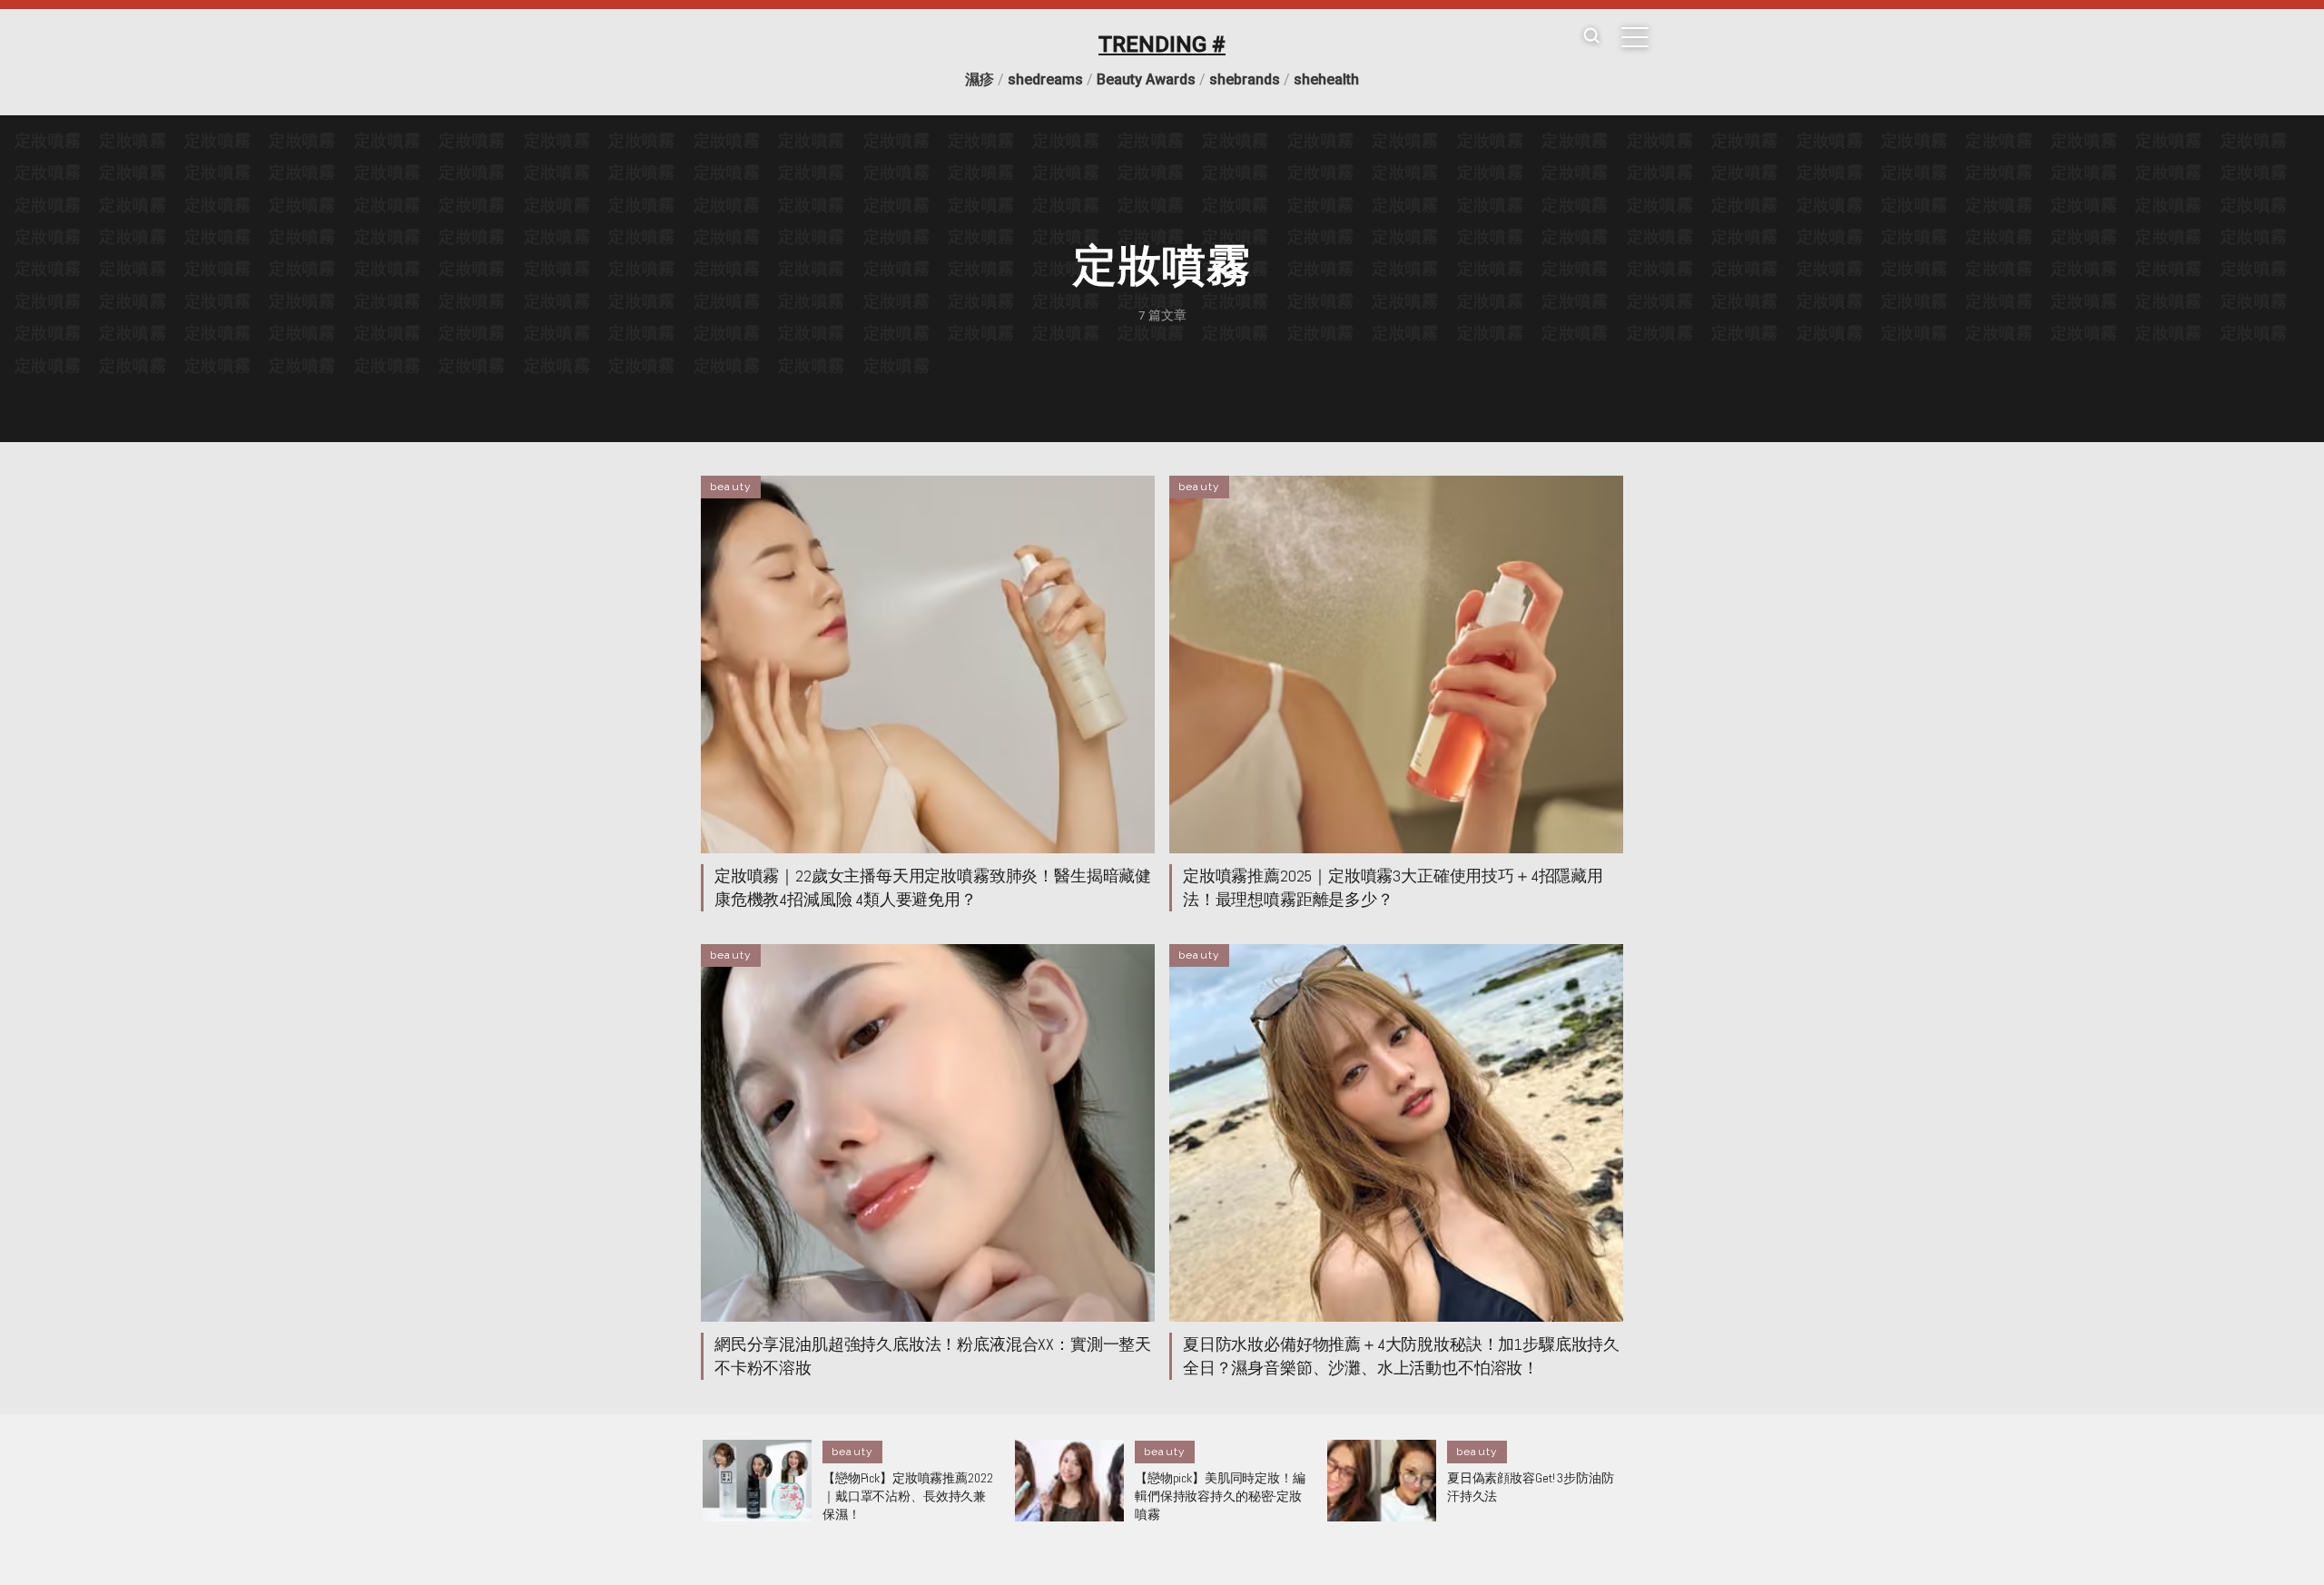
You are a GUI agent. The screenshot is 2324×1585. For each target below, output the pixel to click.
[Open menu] (1635, 37)
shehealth (1326, 79)
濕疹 (980, 79)
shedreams (1045, 79)
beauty (731, 487)
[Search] (1591, 37)
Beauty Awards (1146, 79)
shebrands (1245, 79)
